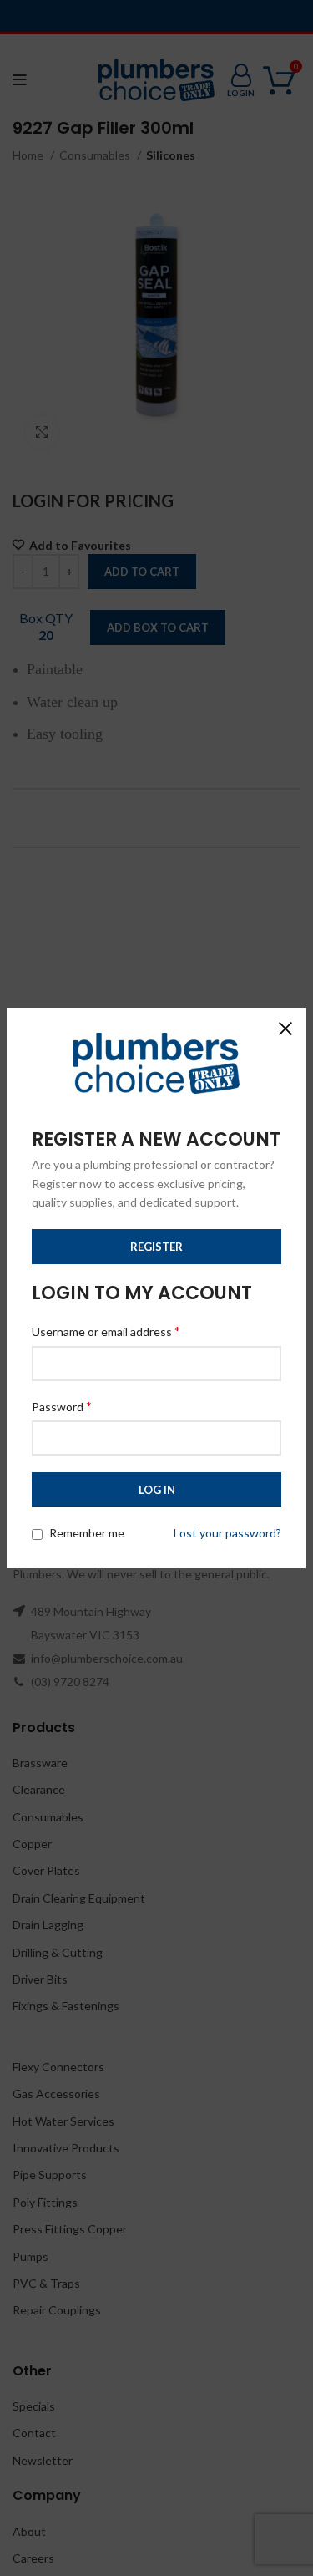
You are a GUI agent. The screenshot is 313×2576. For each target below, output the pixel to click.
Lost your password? (227, 1533)
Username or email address (106, 1331)
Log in (157, 1490)
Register (156, 1247)
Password (62, 1406)
